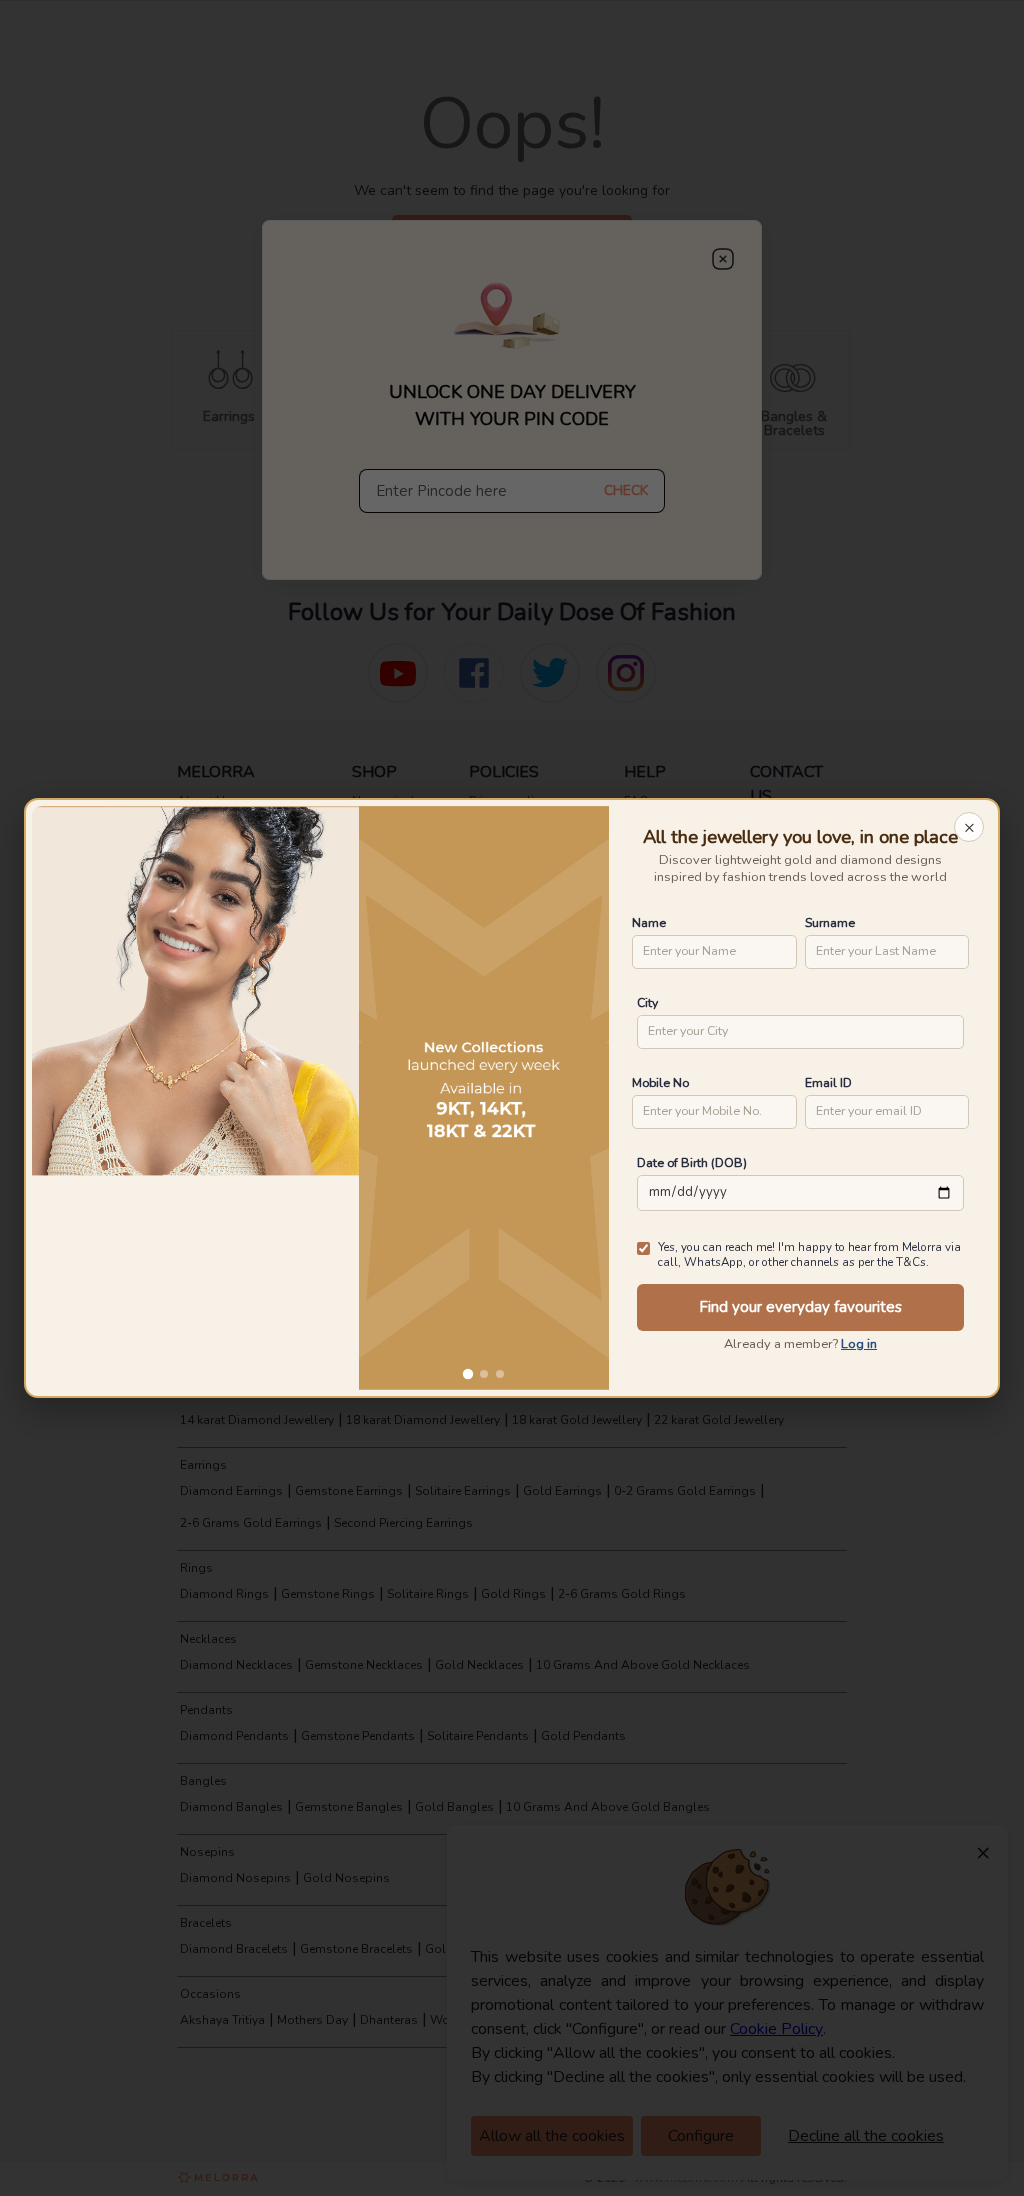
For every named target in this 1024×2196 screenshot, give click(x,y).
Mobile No (660, 1082)
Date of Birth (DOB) (692, 1162)
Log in (859, 1344)
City (647, 1002)
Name (649, 922)
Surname (830, 922)
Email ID (828, 1082)
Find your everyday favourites (800, 1307)
